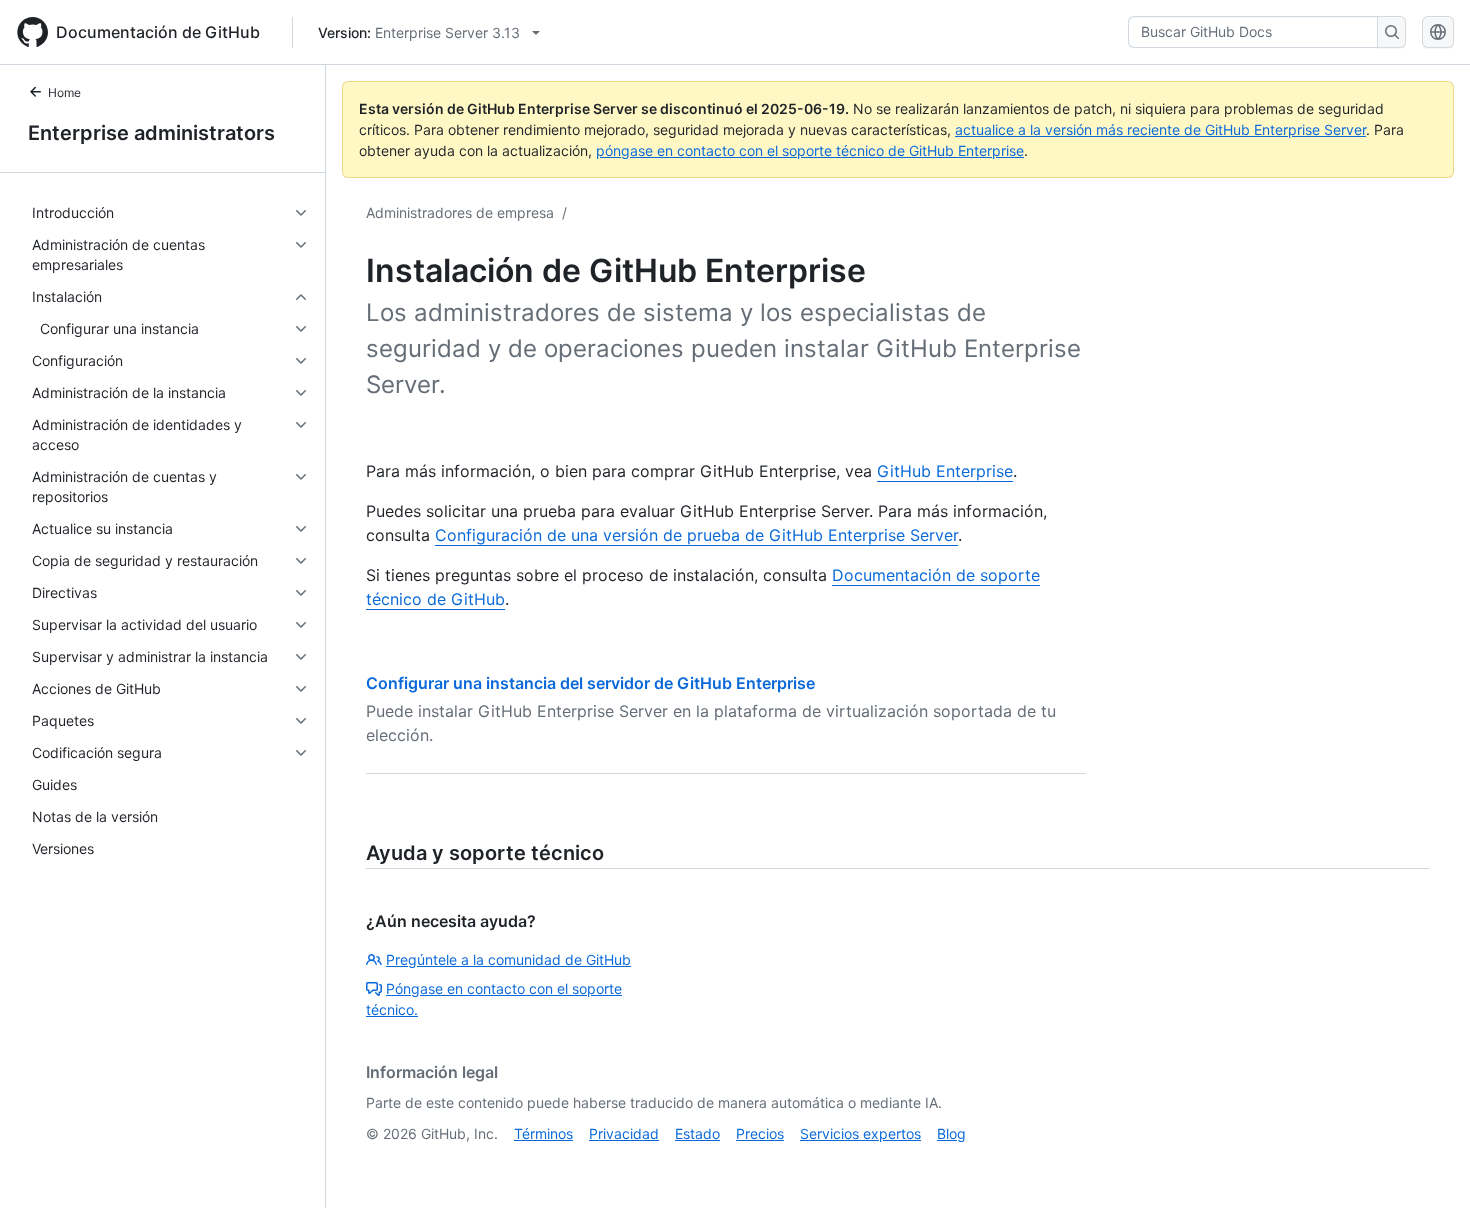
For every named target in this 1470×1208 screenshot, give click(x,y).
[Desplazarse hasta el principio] (1426, 1164)
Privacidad (624, 1133)
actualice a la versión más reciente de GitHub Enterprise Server (1160, 129)
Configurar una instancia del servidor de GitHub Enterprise (590, 683)
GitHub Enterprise (945, 471)
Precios (760, 1133)
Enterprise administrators (151, 133)
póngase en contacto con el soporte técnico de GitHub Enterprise (810, 150)
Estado (697, 1133)
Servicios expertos (860, 1133)
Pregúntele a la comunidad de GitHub (508, 959)
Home (64, 92)
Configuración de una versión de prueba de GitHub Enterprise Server (696, 535)
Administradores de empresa (460, 212)
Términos (543, 1133)
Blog (951, 1133)
